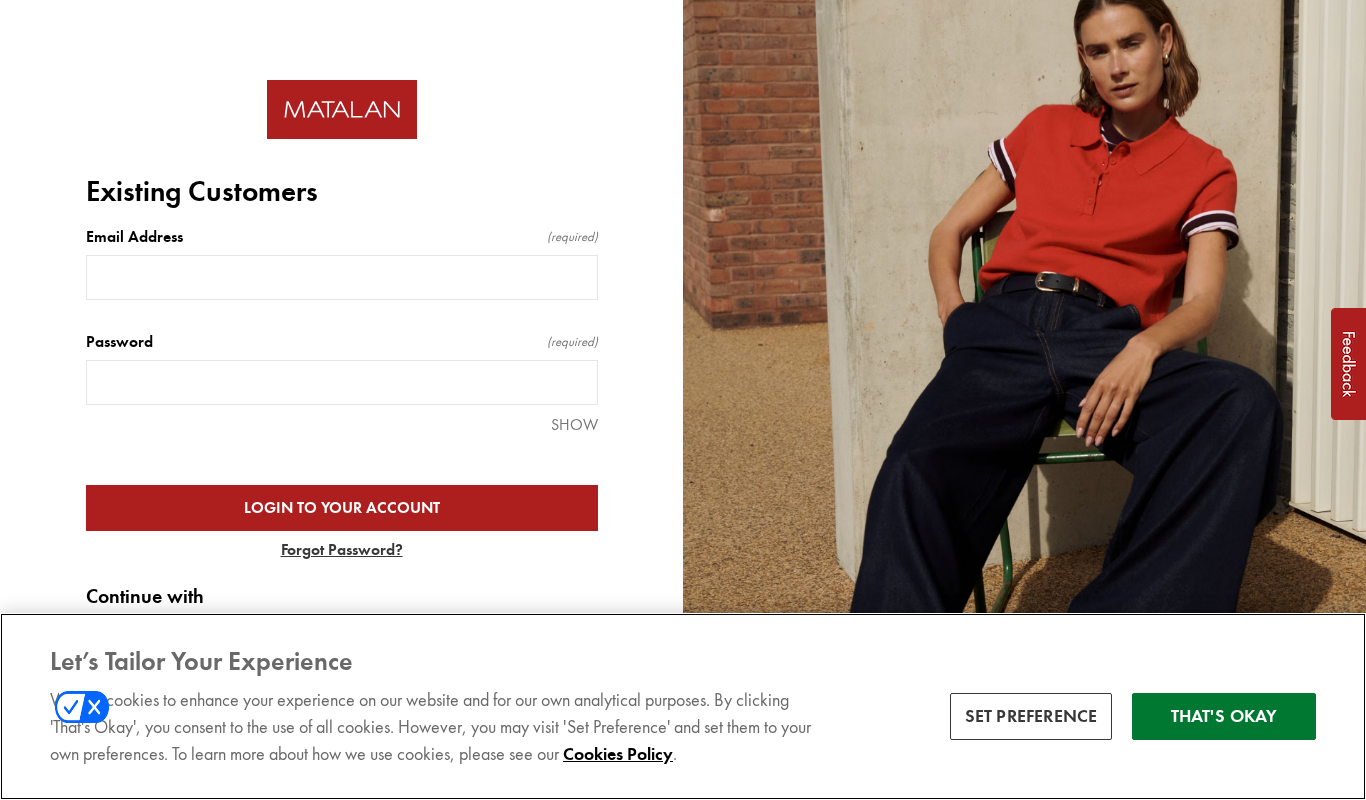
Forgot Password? (342, 550)
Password (342, 342)
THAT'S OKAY (1224, 716)
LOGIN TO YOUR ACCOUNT (342, 508)
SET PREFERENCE (1031, 716)
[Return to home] (342, 109)
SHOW (574, 424)
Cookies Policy (618, 754)
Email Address (342, 237)
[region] (683, 706)
